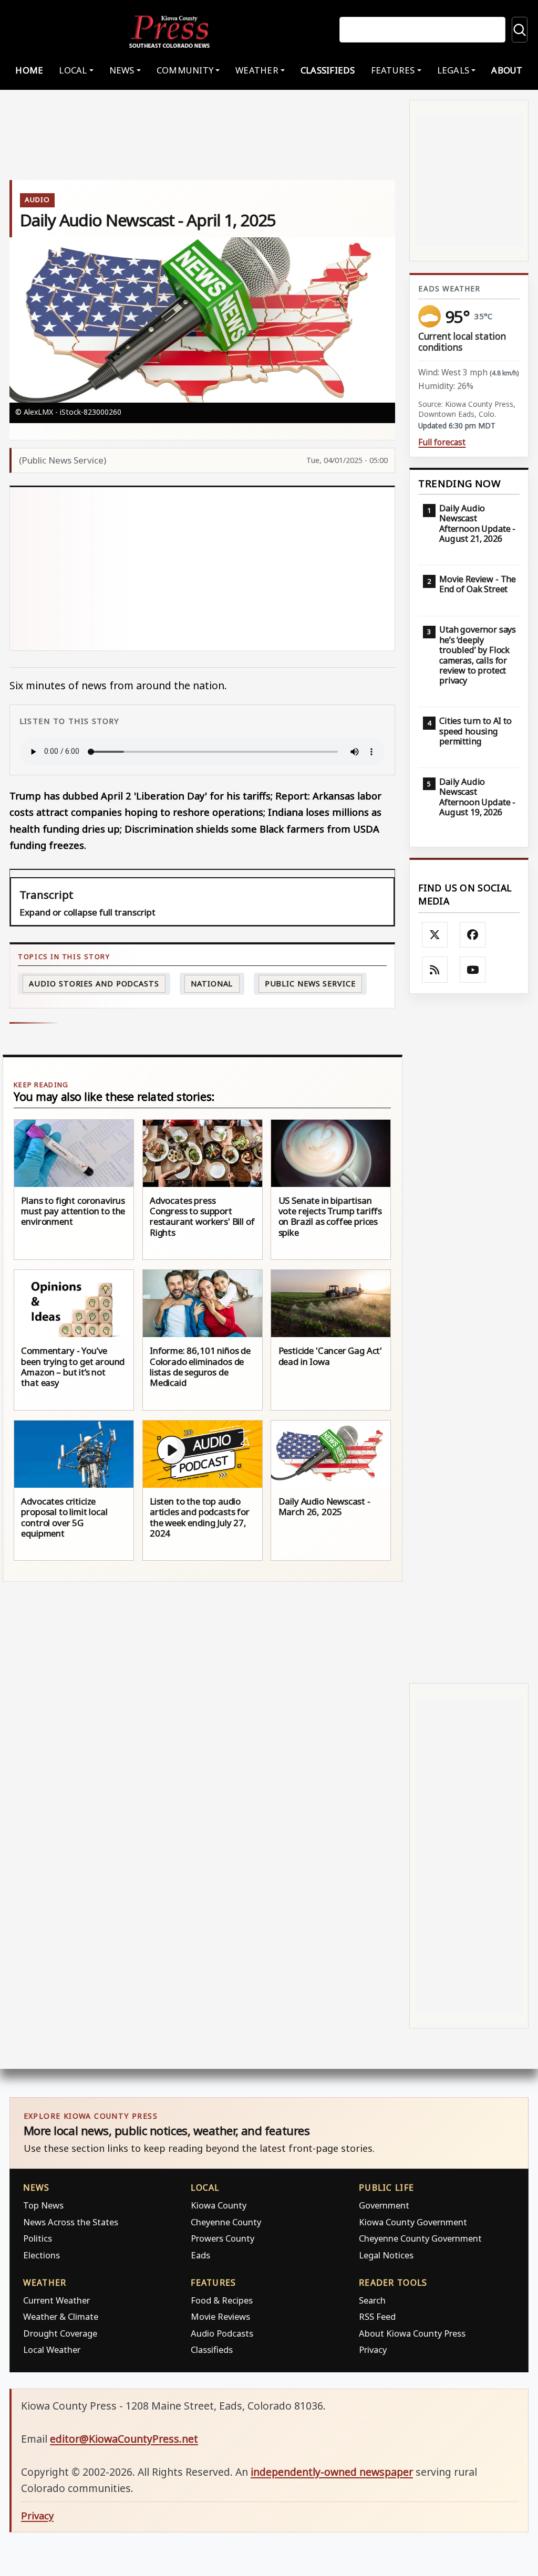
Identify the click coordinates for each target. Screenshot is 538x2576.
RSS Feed (377, 2316)
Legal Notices (386, 2255)
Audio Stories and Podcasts (94, 984)
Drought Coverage (60, 2333)
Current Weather (56, 2300)
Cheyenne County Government (420, 2238)
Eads (200, 2255)
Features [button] (393, 70)
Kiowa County (219, 2205)
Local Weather (52, 2349)
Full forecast (442, 442)
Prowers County (223, 2238)
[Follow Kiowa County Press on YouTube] (473, 970)
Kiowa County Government (413, 2222)
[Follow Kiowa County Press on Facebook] (473, 935)
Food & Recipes (222, 2300)
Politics (38, 2238)
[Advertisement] (202, 569)
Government (384, 2205)
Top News (43, 2205)
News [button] (122, 70)
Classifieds (328, 70)
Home (29, 70)
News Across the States (71, 2222)
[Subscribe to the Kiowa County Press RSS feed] (435, 970)
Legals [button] (453, 70)
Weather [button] (257, 70)
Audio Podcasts (222, 2333)
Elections (42, 2255)
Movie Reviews (220, 2316)
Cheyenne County (226, 2222)
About (507, 70)
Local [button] (73, 70)
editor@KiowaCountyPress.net (124, 2439)
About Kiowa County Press (412, 2333)
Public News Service (310, 984)
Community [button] (185, 70)
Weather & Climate (61, 2316)
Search (372, 2300)
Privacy (373, 2349)
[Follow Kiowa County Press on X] (435, 935)
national (212, 984)
